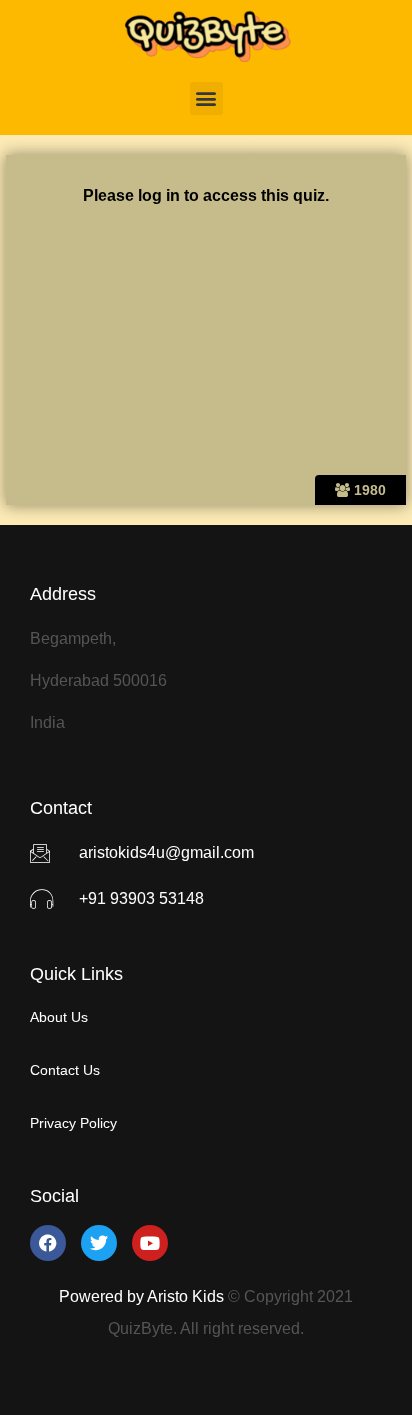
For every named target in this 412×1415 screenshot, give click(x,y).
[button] (206, 98)
